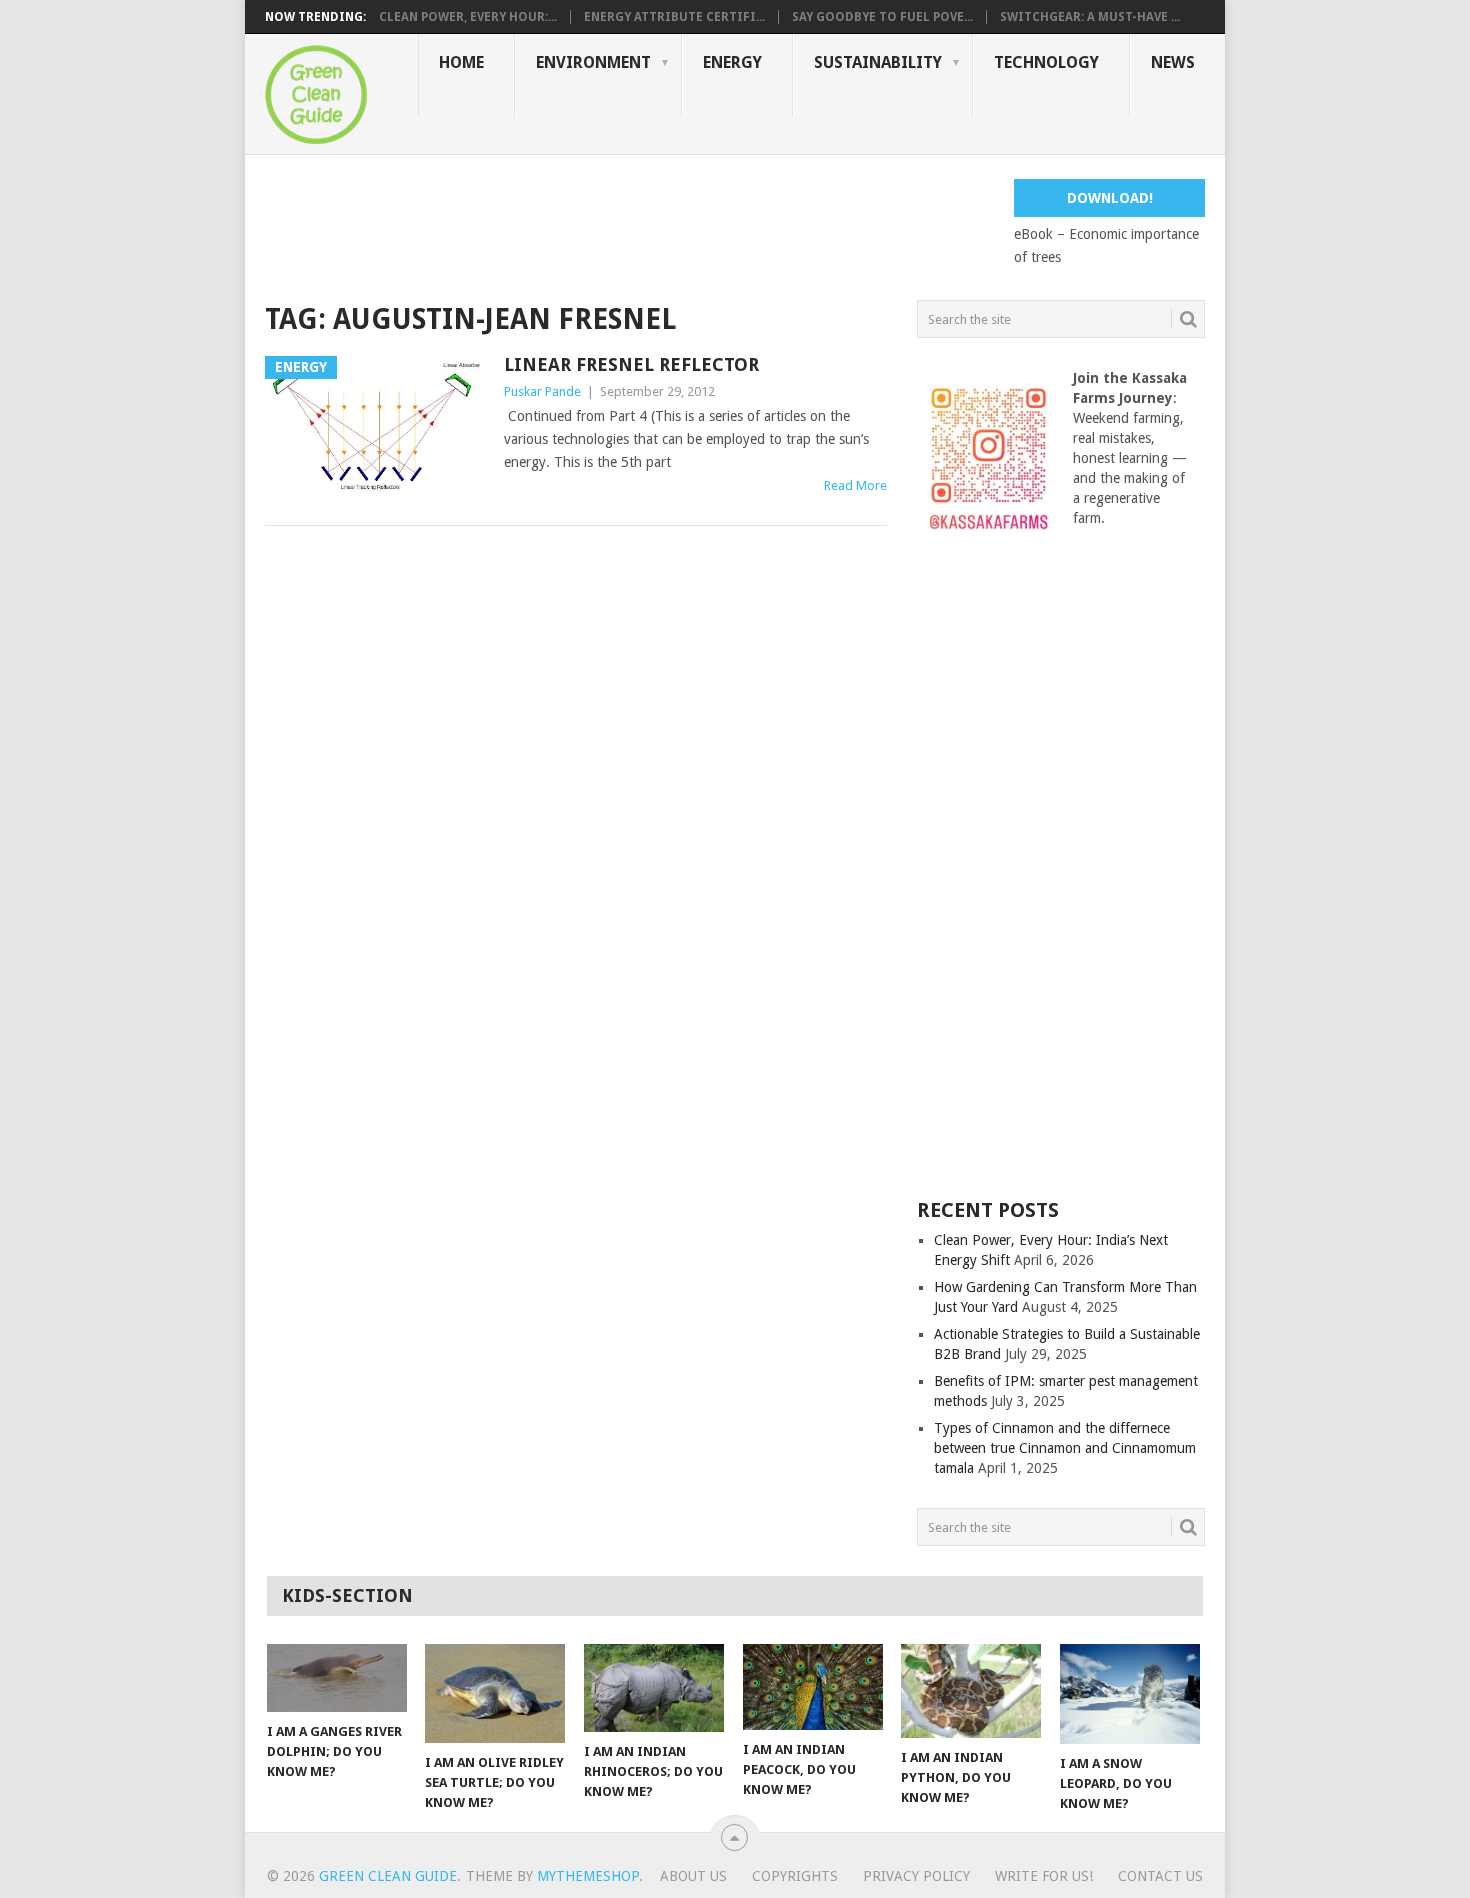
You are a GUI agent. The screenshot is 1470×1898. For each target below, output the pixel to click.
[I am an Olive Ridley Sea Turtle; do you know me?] (495, 1693)
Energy (732, 62)
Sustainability (878, 62)
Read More (855, 485)
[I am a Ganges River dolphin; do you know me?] (337, 1678)
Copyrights (795, 1876)
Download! (1110, 198)
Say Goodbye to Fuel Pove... (882, 17)
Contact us (1160, 1876)
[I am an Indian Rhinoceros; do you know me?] (654, 1688)
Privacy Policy (916, 1876)
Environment (593, 62)
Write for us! (1044, 1876)
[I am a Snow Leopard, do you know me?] (1130, 1694)
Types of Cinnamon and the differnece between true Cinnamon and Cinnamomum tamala (1065, 1448)
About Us (693, 1876)
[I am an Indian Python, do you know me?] (971, 1691)
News (1173, 62)
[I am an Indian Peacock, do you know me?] (813, 1687)
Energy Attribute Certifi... (674, 17)
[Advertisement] (629, 224)
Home (461, 62)
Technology (1046, 62)
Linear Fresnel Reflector (631, 364)
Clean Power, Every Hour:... (468, 17)
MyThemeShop (588, 1876)
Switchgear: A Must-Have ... (1090, 17)
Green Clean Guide (388, 1876)
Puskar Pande (542, 391)
